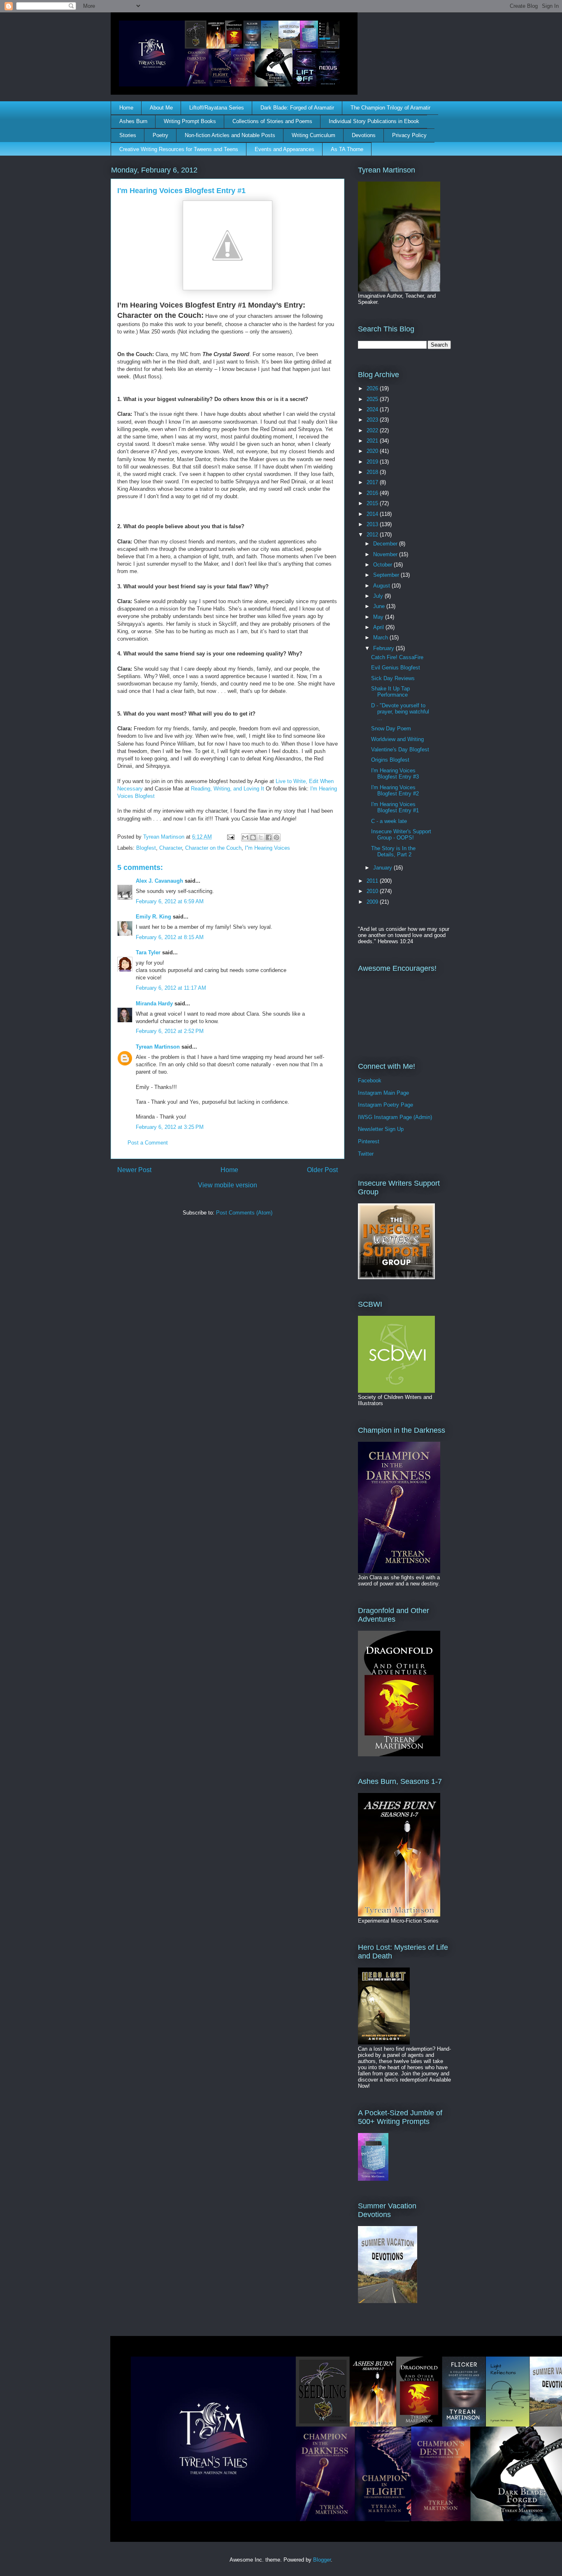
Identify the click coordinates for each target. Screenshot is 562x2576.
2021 (373, 441)
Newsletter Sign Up (381, 1129)
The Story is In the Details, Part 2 (393, 852)
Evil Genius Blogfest (396, 668)
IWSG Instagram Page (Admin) (395, 1117)
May (379, 617)
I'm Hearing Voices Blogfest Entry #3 (395, 774)
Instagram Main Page (383, 1093)
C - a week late (389, 821)
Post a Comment (148, 1143)
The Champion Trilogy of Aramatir (390, 108)
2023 (373, 420)
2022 (373, 430)
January (383, 868)
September (387, 575)
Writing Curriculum (314, 135)
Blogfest (146, 848)
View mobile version (228, 1185)
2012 (373, 535)
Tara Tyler (148, 952)
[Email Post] (230, 837)
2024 (373, 409)
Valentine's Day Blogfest (400, 749)
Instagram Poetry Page (386, 1105)
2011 (373, 881)
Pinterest (369, 1141)
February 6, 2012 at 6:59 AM (170, 901)
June (380, 606)
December (386, 544)
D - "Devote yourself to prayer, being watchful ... (400, 712)
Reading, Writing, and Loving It (228, 789)
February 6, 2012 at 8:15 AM (170, 937)
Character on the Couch (213, 848)
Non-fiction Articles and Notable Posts (230, 135)
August (382, 586)
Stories (128, 135)
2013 (373, 524)
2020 (373, 451)
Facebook (370, 1081)
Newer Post (134, 1170)
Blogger (322, 2560)
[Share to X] (261, 837)
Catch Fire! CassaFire (397, 657)
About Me (161, 108)
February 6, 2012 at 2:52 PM (170, 1031)
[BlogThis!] (253, 837)
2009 (373, 902)
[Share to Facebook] (269, 837)
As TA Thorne (347, 149)
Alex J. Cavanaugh (159, 881)
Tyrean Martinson (158, 1047)
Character (171, 848)
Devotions (364, 135)
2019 (373, 462)
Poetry (160, 135)
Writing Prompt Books (190, 121)
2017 (373, 482)
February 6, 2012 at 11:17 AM (171, 988)
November (386, 554)
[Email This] (245, 837)
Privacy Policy (409, 135)
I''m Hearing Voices (267, 848)
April (379, 627)
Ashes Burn (133, 121)
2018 (373, 472)
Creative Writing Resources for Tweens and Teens (179, 149)
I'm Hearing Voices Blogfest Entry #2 (395, 791)
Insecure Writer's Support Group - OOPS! (401, 835)
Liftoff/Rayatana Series (217, 108)
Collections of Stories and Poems (272, 121)
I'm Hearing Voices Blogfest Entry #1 (395, 808)
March (381, 638)
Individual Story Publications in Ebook (374, 121)
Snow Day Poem (391, 729)
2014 (373, 514)
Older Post (322, 1170)
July (379, 596)
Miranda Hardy (154, 1004)
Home (126, 108)
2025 (373, 399)
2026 (373, 388)
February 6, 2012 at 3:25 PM (170, 1127)
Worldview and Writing (397, 739)
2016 (373, 493)
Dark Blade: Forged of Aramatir (297, 108)
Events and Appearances (284, 149)
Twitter (366, 1154)
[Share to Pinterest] (276, 837)
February (384, 648)
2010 (373, 891)
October (383, 565)
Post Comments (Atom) (244, 1213)
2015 (373, 503)
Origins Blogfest (390, 760)
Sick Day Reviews (393, 678)
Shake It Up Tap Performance (390, 692)
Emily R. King (153, 917)
